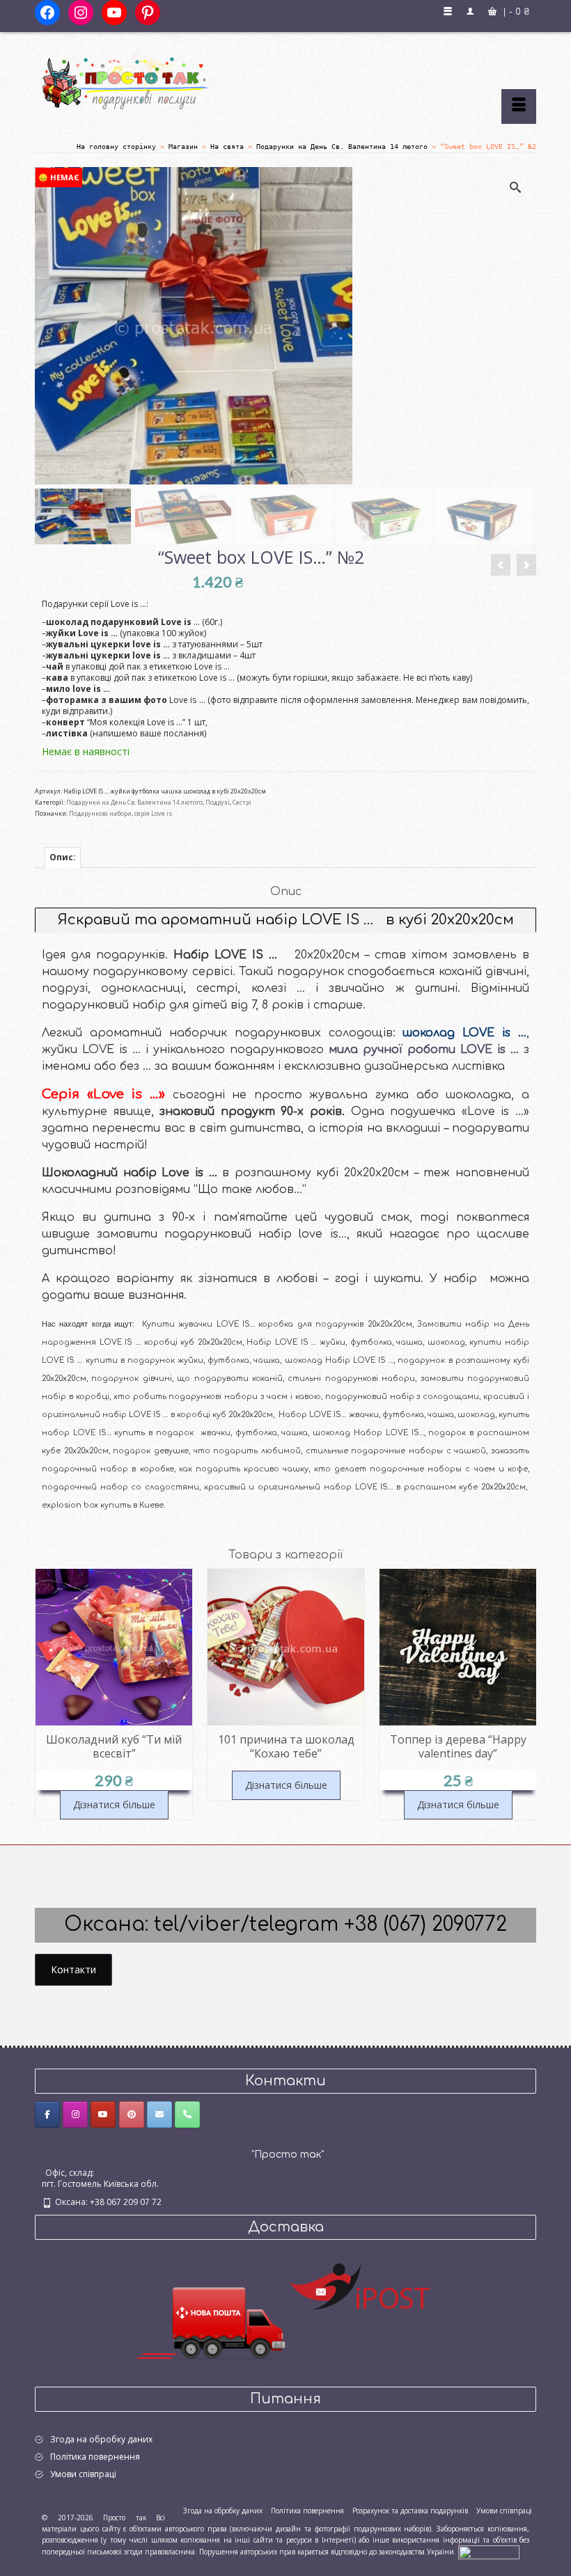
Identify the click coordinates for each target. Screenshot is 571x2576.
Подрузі (218, 802)
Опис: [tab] (63, 857)
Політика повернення (95, 2457)
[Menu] (519, 106)
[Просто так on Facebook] (47, 2115)
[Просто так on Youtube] (103, 2115)
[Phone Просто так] (187, 2115)
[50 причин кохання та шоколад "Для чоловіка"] (501, 565)
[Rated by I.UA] (489, 2552)
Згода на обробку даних (101, 2439)
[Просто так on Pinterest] (132, 2115)
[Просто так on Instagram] (75, 2115)
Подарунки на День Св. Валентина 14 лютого (134, 802)
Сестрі (242, 802)
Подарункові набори (100, 813)
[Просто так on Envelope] (159, 2115)
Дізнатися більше (114, 1785)
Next (524, 1696)
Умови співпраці (83, 2474)
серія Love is (153, 813)
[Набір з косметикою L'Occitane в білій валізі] (526, 565)
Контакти (73, 1969)
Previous (47, 1696)
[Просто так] (285, 78)
